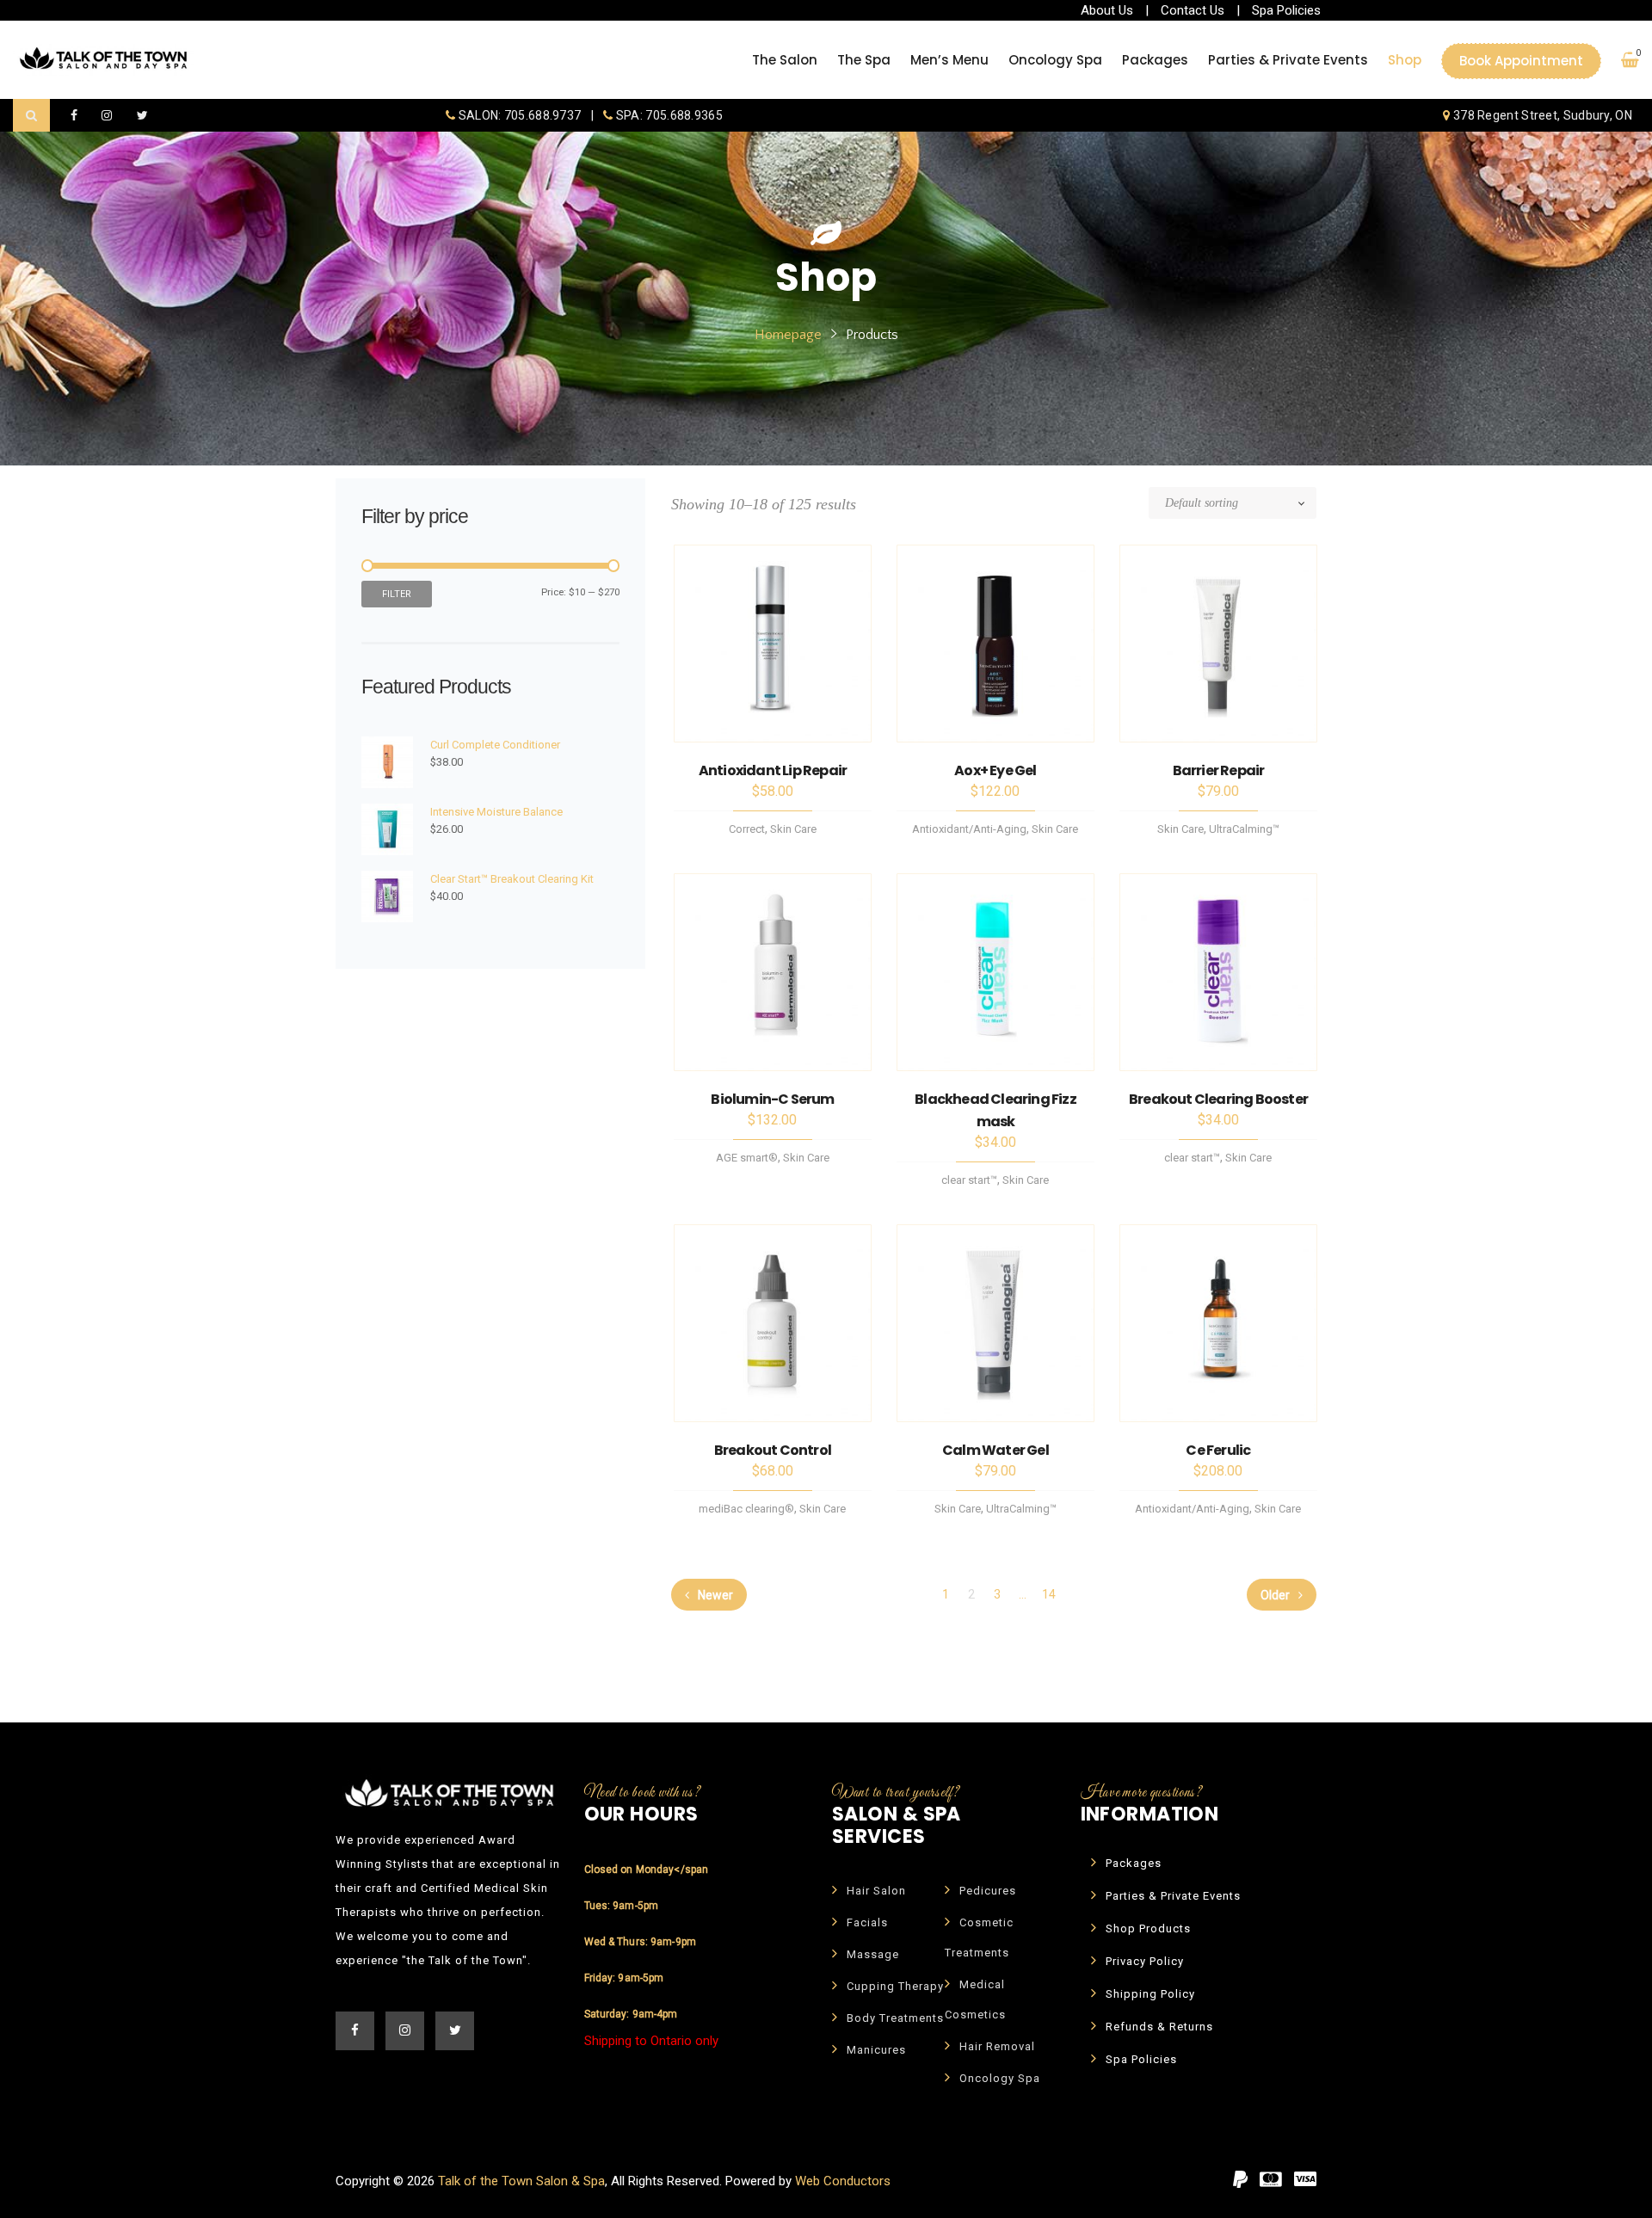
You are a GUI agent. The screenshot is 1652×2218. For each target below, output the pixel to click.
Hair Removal (997, 2046)
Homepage (788, 335)
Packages (1134, 1863)
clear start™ (969, 1180)
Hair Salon (876, 1891)
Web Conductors (843, 2181)
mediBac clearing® (746, 1509)
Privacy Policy (1145, 1961)
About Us (1107, 10)
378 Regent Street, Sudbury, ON (1541, 115)
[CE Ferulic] (1218, 1323)
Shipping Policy (1150, 1994)
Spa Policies (1286, 10)
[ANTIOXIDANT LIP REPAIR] (773, 644)
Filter (397, 594)
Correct (747, 829)
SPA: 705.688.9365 (668, 115)
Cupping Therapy (895, 1986)
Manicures (876, 2050)
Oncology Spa (1000, 2078)
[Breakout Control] (773, 1323)
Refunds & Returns (1159, 2027)
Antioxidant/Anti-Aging (969, 829)
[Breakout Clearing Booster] (1218, 972)
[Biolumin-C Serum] (773, 972)
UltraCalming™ (1244, 829)
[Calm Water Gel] (996, 1323)
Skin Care (793, 829)
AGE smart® (747, 1158)
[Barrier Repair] (1218, 644)
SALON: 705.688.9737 (519, 115)
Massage (873, 1954)
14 (1049, 1594)
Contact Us (1193, 10)
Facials (867, 1922)
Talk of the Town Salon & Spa (521, 2181)
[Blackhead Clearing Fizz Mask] (996, 972)
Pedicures (988, 1891)
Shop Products (1148, 1928)
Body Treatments (895, 2018)
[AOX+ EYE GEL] (996, 644)
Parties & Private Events (1173, 1896)
